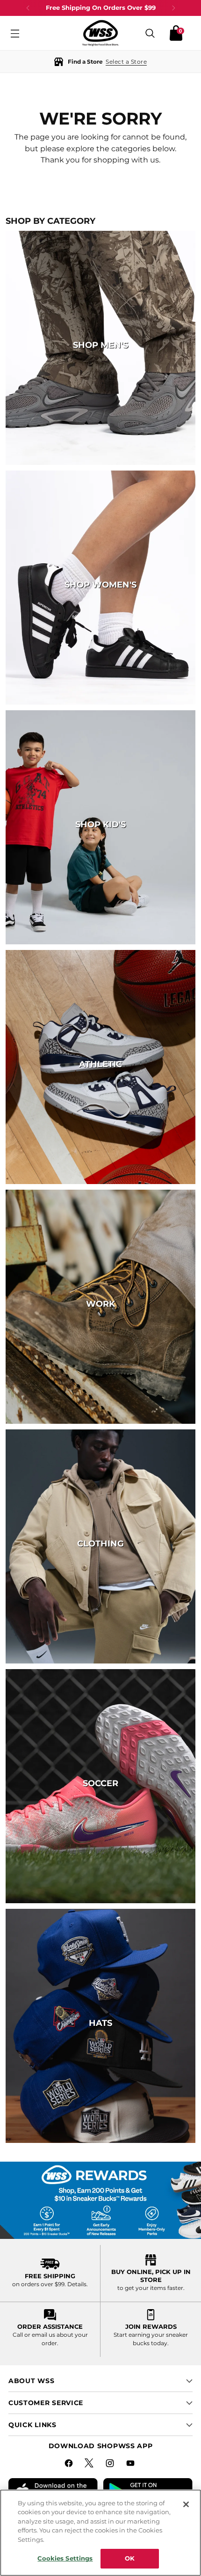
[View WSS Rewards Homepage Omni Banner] (100, 2200)
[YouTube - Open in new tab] (131, 2465)
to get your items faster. (151, 2288)
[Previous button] (28, 8)
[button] (100, 62)
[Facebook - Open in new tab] (70, 2465)
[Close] (186, 2504)
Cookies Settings (65, 2558)
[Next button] (173, 8)
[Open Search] (150, 33)
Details (77, 2284)
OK (130, 2558)
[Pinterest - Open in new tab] (90, 2465)
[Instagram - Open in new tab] (111, 2465)
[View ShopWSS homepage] (100, 33)
